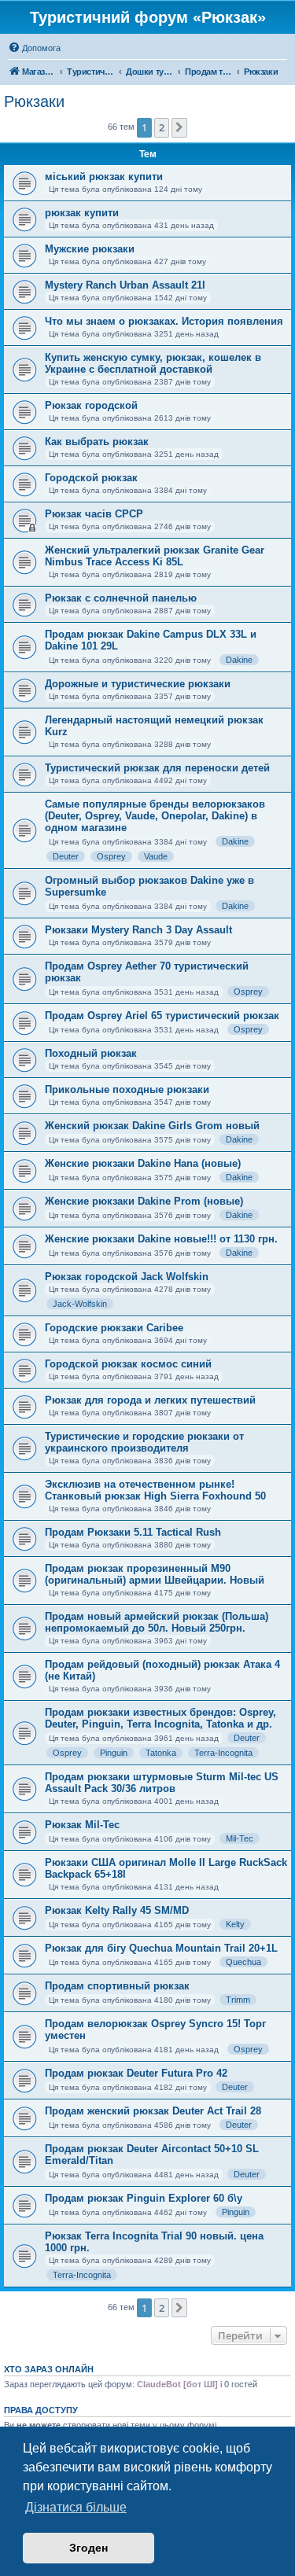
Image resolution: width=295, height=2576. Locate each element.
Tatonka (161, 1753)
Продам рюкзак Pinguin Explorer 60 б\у (144, 2198)
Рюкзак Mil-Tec (82, 1825)
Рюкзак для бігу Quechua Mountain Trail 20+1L (161, 1948)
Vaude (156, 856)
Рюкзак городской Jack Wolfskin (127, 1277)
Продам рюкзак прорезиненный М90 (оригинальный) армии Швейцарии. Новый (155, 1574)
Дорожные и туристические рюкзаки (138, 684)
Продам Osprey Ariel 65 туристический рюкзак (162, 1016)
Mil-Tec (240, 1838)
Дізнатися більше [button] (76, 2507)
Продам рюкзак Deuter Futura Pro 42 (136, 2073)
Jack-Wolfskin (80, 1304)
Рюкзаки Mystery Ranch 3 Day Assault (138, 930)
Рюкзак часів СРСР (94, 514)
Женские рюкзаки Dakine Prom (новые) (144, 1201)
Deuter (66, 856)
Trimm (238, 2000)
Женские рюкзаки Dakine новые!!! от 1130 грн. (161, 1239)
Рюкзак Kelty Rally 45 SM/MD (117, 1910)
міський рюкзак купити (104, 177)
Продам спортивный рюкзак (117, 1986)
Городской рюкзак (91, 478)
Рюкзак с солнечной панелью (121, 598)
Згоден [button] (88, 2548)
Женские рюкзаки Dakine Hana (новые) (143, 1163)
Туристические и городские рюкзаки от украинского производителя (144, 1442)
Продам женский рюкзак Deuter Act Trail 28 (153, 2111)
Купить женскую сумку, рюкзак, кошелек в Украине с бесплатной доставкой (153, 363)
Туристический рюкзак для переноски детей (157, 768)
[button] (179, 127)
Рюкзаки (34, 101)
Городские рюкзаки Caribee (114, 1328)
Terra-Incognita (223, 1753)
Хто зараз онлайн (49, 2369)
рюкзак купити (82, 213)
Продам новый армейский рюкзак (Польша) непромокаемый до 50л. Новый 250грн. (157, 1622)
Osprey (111, 856)
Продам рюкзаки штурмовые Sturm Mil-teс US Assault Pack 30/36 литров (162, 1783)
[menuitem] (34, 48)
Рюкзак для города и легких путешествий (150, 1400)
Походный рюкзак (91, 1053)
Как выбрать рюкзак (97, 442)
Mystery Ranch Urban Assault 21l (125, 285)
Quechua (243, 1962)
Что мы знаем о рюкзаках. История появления (164, 321)
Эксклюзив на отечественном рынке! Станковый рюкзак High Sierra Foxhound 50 (155, 1490)
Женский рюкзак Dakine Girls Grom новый (152, 1126)
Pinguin (114, 1753)
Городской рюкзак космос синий (128, 1364)
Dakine (239, 660)
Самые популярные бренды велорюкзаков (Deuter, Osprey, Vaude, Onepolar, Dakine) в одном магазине (155, 816)
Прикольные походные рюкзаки (127, 1089)
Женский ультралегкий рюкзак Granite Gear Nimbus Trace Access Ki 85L (155, 556)
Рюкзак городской (91, 405)
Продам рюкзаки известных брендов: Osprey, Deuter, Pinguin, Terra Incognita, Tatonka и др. (160, 1718)
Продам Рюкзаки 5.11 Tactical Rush (133, 1532)
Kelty (235, 1924)
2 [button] (162, 127)
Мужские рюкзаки (90, 249)
